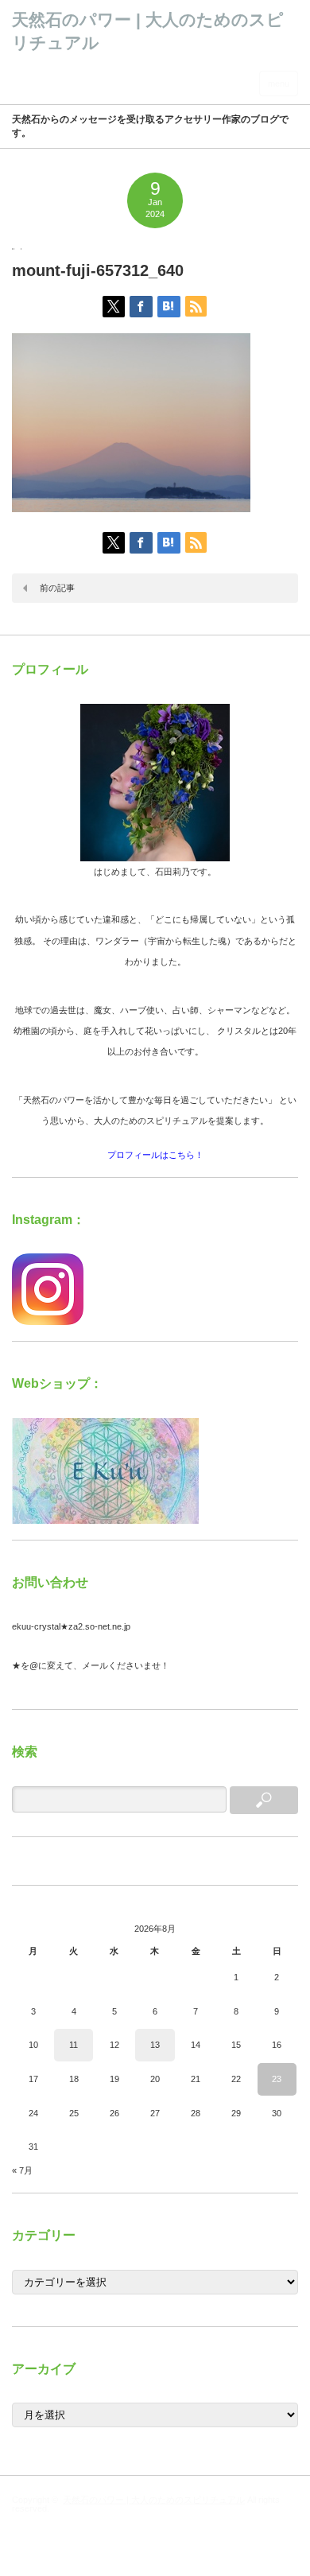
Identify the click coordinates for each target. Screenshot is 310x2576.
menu (279, 84)
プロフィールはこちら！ (155, 1155)
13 (155, 2045)
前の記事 (57, 588)
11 (74, 2045)
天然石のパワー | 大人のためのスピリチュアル (154, 2500)
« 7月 (22, 2170)
